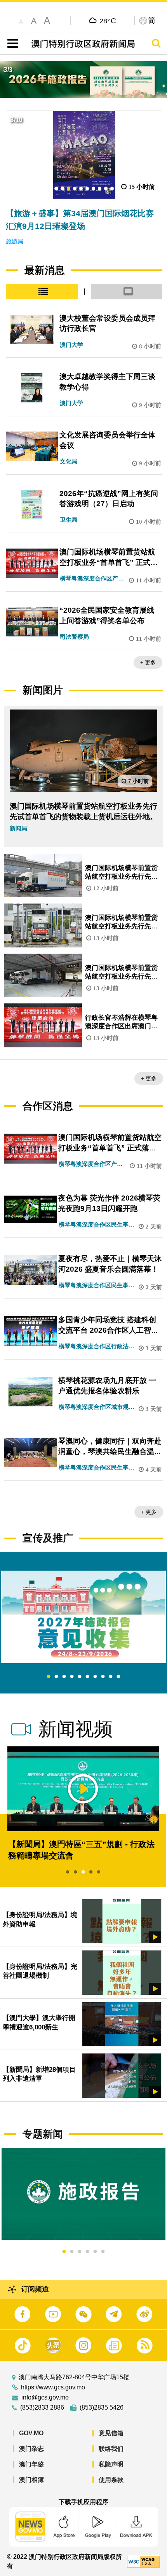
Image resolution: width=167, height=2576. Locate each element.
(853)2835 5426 (102, 2408)
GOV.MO (31, 2433)
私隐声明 (111, 2464)
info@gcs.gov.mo (45, 2398)
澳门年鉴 (31, 2464)
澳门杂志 (31, 2449)
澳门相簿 (31, 2480)
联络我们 (111, 2449)
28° (108, 21)
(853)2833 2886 (42, 2408)
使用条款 (111, 2480)
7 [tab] (95, 1677)
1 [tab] (49, 1677)
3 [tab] (64, 1677)
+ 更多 (148, 662)
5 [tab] (80, 1677)
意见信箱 (111, 2433)
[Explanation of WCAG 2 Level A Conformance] (144, 2561)
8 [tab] (103, 1677)
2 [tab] (56, 1677)
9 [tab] (111, 1677)
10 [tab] (118, 1677)
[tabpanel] (83, 1617)
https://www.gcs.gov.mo (53, 2387)
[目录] (11, 44)
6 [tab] (87, 1677)
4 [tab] (72, 1677)
